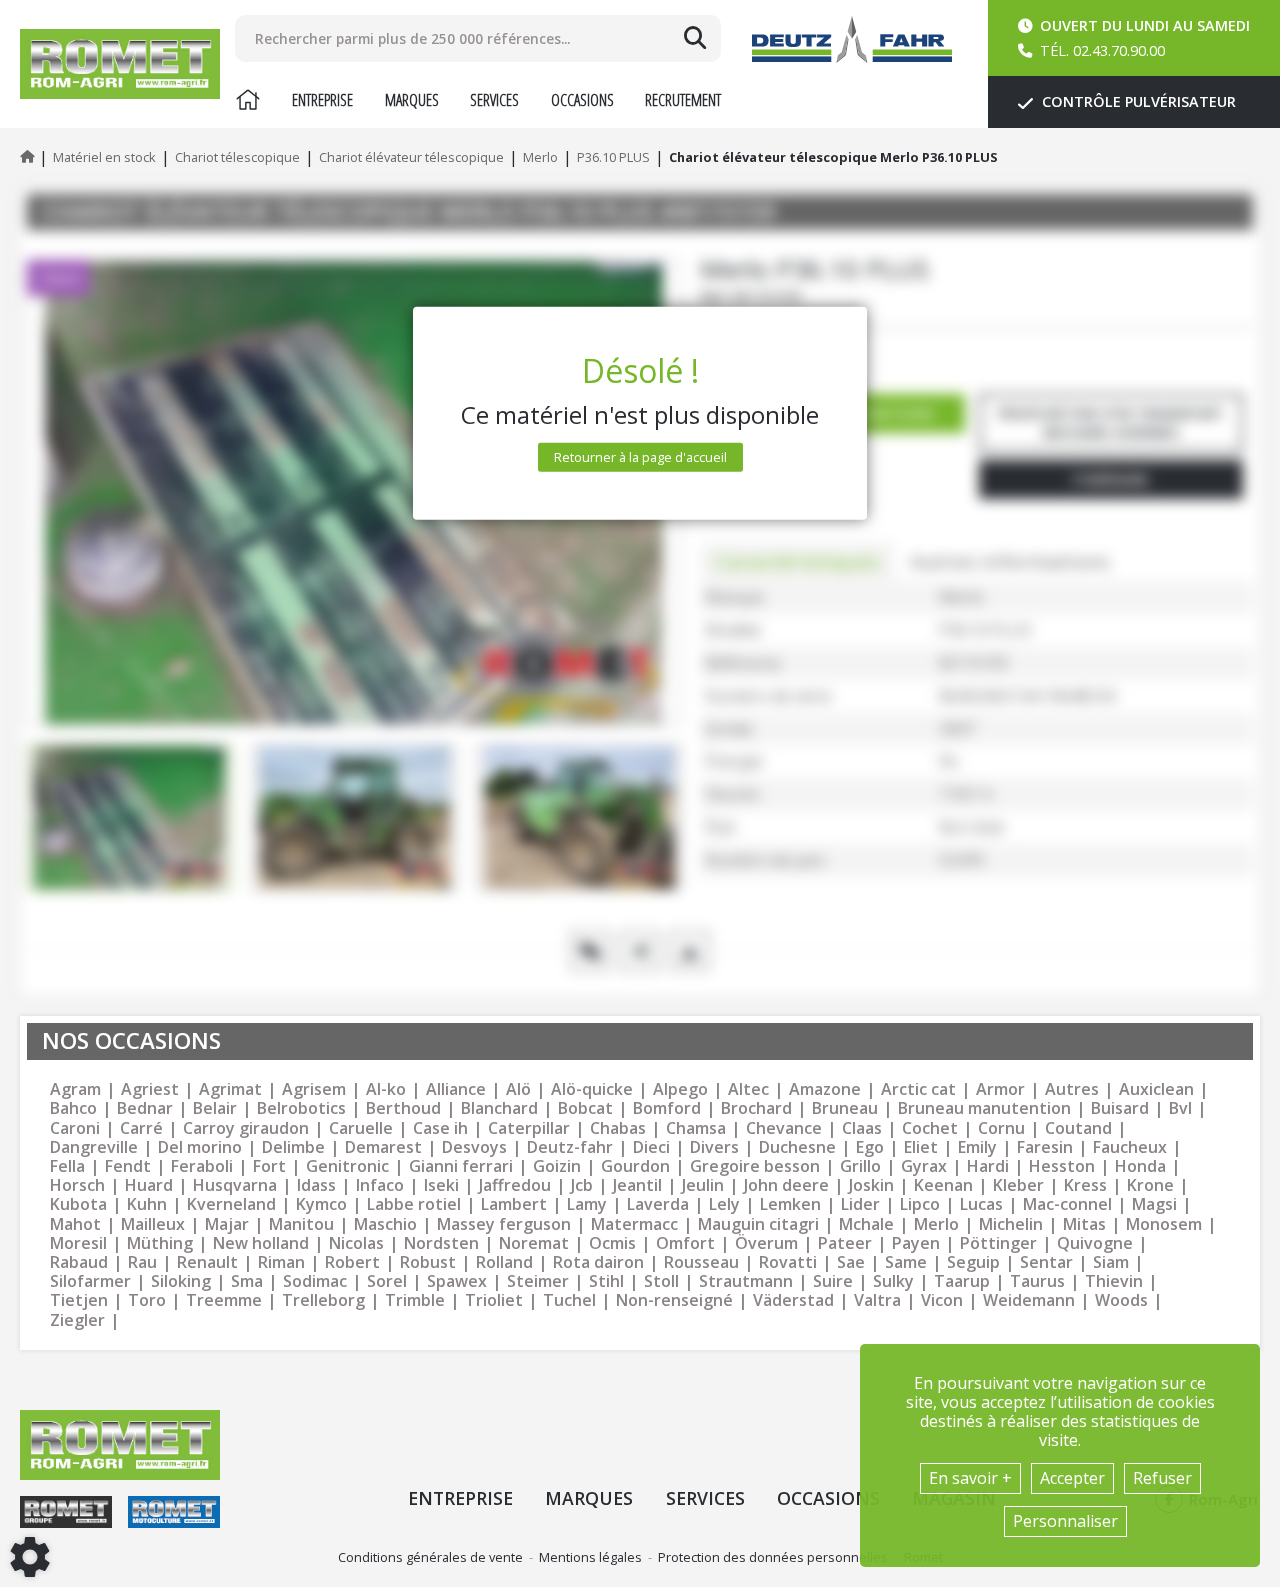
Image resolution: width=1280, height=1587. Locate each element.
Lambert (514, 1204)
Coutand (1078, 1128)
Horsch (77, 1185)
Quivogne (1095, 1243)
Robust (428, 1262)
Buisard (1120, 1108)
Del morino (200, 1147)
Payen (916, 1243)
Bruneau (845, 1108)
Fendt (128, 1166)
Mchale (866, 1224)
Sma (247, 1281)
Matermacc (634, 1224)
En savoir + (970, 1478)
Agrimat (230, 1089)
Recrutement (683, 100)
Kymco (321, 1204)
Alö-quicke (592, 1089)
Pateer (845, 1243)
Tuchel (569, 1300)
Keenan (943, 1185)
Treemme (224, 1300)
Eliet (921, 1147)
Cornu (1001, 1128)
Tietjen (79, 1300)
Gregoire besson (755, 1166)
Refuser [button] (1162, 1478)
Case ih (440, 1128)
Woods (1121, 1300)
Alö (518, 1089)
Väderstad (793, 1300)
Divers (714, 1147)
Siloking (181, 1281)
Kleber (1018, 1185)
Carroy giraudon (246, 1128)
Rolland (504, 1262)
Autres (1072, 1089)
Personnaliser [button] (1065, 1521)
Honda (1140, 1166)
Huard (149, 1185)
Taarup (962, 1281)
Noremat (534, 1243)
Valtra (877, 1300)
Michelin (1011, 1224)
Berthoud (403, 1108)
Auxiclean (1156, 1089)
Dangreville (94, 1147)
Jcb (582, 1185)
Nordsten (441, 1243)
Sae (851, 1262)
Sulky (893, 1281)
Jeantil (637, 1185)
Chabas (618, 1128)
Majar (227, 1224)
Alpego (680, 1089)
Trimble (415, 1300)
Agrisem (314, 1089)
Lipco (920, 1204)
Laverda (658, 1204)
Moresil (78, 1243)
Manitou (301, 1224)
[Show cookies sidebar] (30, 1557)
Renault (207, 1262)
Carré (141, 1128)
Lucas (981, 1204)
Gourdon (635, 1166)
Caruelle (361, 1128)
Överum (766, 1243)
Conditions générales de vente (430, 1557)
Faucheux (1130, 1147)
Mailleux (153, 1224)
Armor (1000, 1089)
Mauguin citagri (758, 1224)
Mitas (1084, 1224)
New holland (261, 1243)
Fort (269, 1166)
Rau (142, 1262)
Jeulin (703, 1185)
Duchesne (797, 1147)
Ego (870, 1147)
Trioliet (494, 1300)
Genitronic (347, 1166)
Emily (977, 1147)
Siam (1111, 1262)
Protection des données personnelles (773, 1557)
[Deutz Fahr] (852, 39)
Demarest (383, 1147)
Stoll (661, 1281)
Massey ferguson (504, 1224)
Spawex (457, 1281)
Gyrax (924, 1166)
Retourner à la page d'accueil (640, 457)
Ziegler (77, 1320)
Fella (67, 1166)
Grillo (860, 1166)
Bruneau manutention (984, 1108)
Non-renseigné (674, 1300)
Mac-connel (1067, 1204)
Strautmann (746, 1281)
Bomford (667, 1108)
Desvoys (474, 1147)
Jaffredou (515, 1185)
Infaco (380, 1185)
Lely (724, 1204)
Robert (352, 1262)
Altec (748, 1089)
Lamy (587, 1204)
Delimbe (293, 1147)
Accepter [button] (1072, 1478)
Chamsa (696, 1128)
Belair (215, 1108)
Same (906, 1262)
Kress (1085, 1185)
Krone (1150, 1185)
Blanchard (499, 1108)
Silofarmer (90, 1281)
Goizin (557, 1166)
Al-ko (386, 1089)
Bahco (73, 1108)
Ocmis (612, 1243)
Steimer (538, 1281)
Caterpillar (529, 1128)
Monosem (1164, 1224)
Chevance (784, 1128)
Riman (281, 1262)
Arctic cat (918, 1089)
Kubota (78, 1204)
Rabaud (79, 1262)
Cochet (930, 1128)
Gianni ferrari (461, 1166)
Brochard (756, 1108)
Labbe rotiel (414, 1204)
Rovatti (788, 1262)
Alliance (456, 1089)
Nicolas (356, 1243)
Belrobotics (301, 1108)
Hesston (1062, 1166)
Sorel (387, 1281)
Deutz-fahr (570, 1147)
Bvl (1180, 1108)
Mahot (75, 1224)
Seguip (973, 1262)
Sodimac (315, 1281)
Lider (860, 1204)
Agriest (150, 1089)
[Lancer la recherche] (695, 38)
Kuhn (147, 1204)
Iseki (441, 1185)
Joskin (871, 1185)
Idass (316, 1185)
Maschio (385, 1224)
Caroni (75, 1128)
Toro (147, 1300)
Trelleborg (323, 1300)
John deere (786, 1185)
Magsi (1154, 1204)
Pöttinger (998, 1243)
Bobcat (585, 1108)
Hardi (988, 1166)
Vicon (942, 1300)
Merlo (936, 1224)
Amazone (825, 1089)
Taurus (1037, 1281)
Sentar (1046, 1262)
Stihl (606, 1281)
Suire (833, 1281)
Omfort (685, 1243)
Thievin (1114, 1281)
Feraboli (202, 1166)
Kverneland (231, 1204)
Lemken (790, 1204)
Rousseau (701, 1262)
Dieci (651, 1147)
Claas (862, 1128)
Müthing (160, 1243)
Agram (75, 1089)
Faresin (1045, 1147)
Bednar (145, 1108)
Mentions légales (590, 1557)
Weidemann (1029, 1300)
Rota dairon (598, 1262)
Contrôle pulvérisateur (1137, 101)
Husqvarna (235, 1185)
